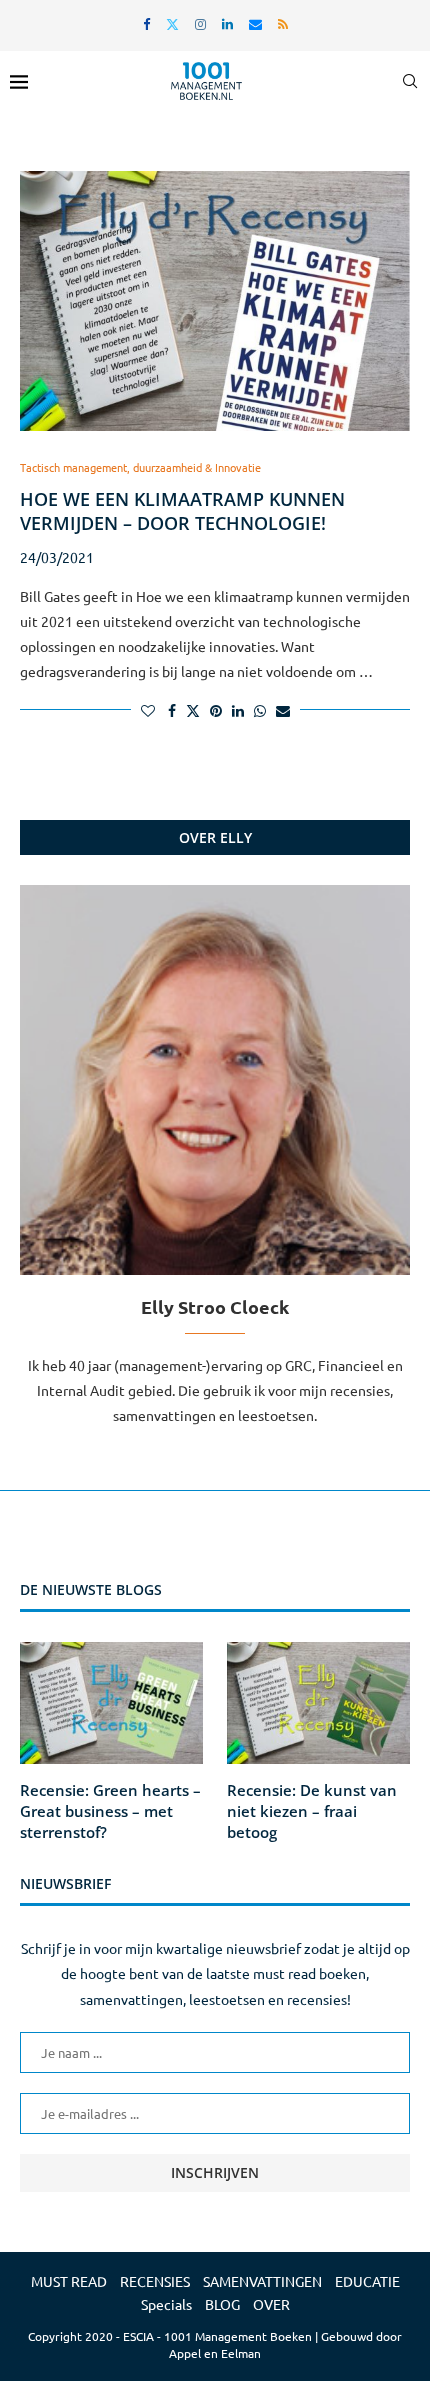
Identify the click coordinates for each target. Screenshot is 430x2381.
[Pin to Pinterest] (216, 710)
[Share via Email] (283, 710)
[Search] (410, 81)
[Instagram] (200, 23)
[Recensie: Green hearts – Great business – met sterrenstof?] (111, 1703)
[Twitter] (172, 23)
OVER (271, 2304)
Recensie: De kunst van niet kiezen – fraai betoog (312, 1811)
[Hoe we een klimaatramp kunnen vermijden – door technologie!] (215, 301)
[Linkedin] (227, 23)
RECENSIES (155, 2281)
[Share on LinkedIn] (238, 710)
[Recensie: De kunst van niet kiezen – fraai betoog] (318, 1703)
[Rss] (283, 23)
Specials (166, 2304)
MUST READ (69, 2281)
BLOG (222, 2304)
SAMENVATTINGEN (262, 2281)
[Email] (255, 23)
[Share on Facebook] (172, 710)
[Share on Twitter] (193, 710)
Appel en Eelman (215, 2353)
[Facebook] (146, 23)
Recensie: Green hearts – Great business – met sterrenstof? (110, 1811)
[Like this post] (148, 710)
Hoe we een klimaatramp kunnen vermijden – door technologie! (182, 511)
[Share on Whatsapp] (260, 710)
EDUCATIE (367, 2281)
